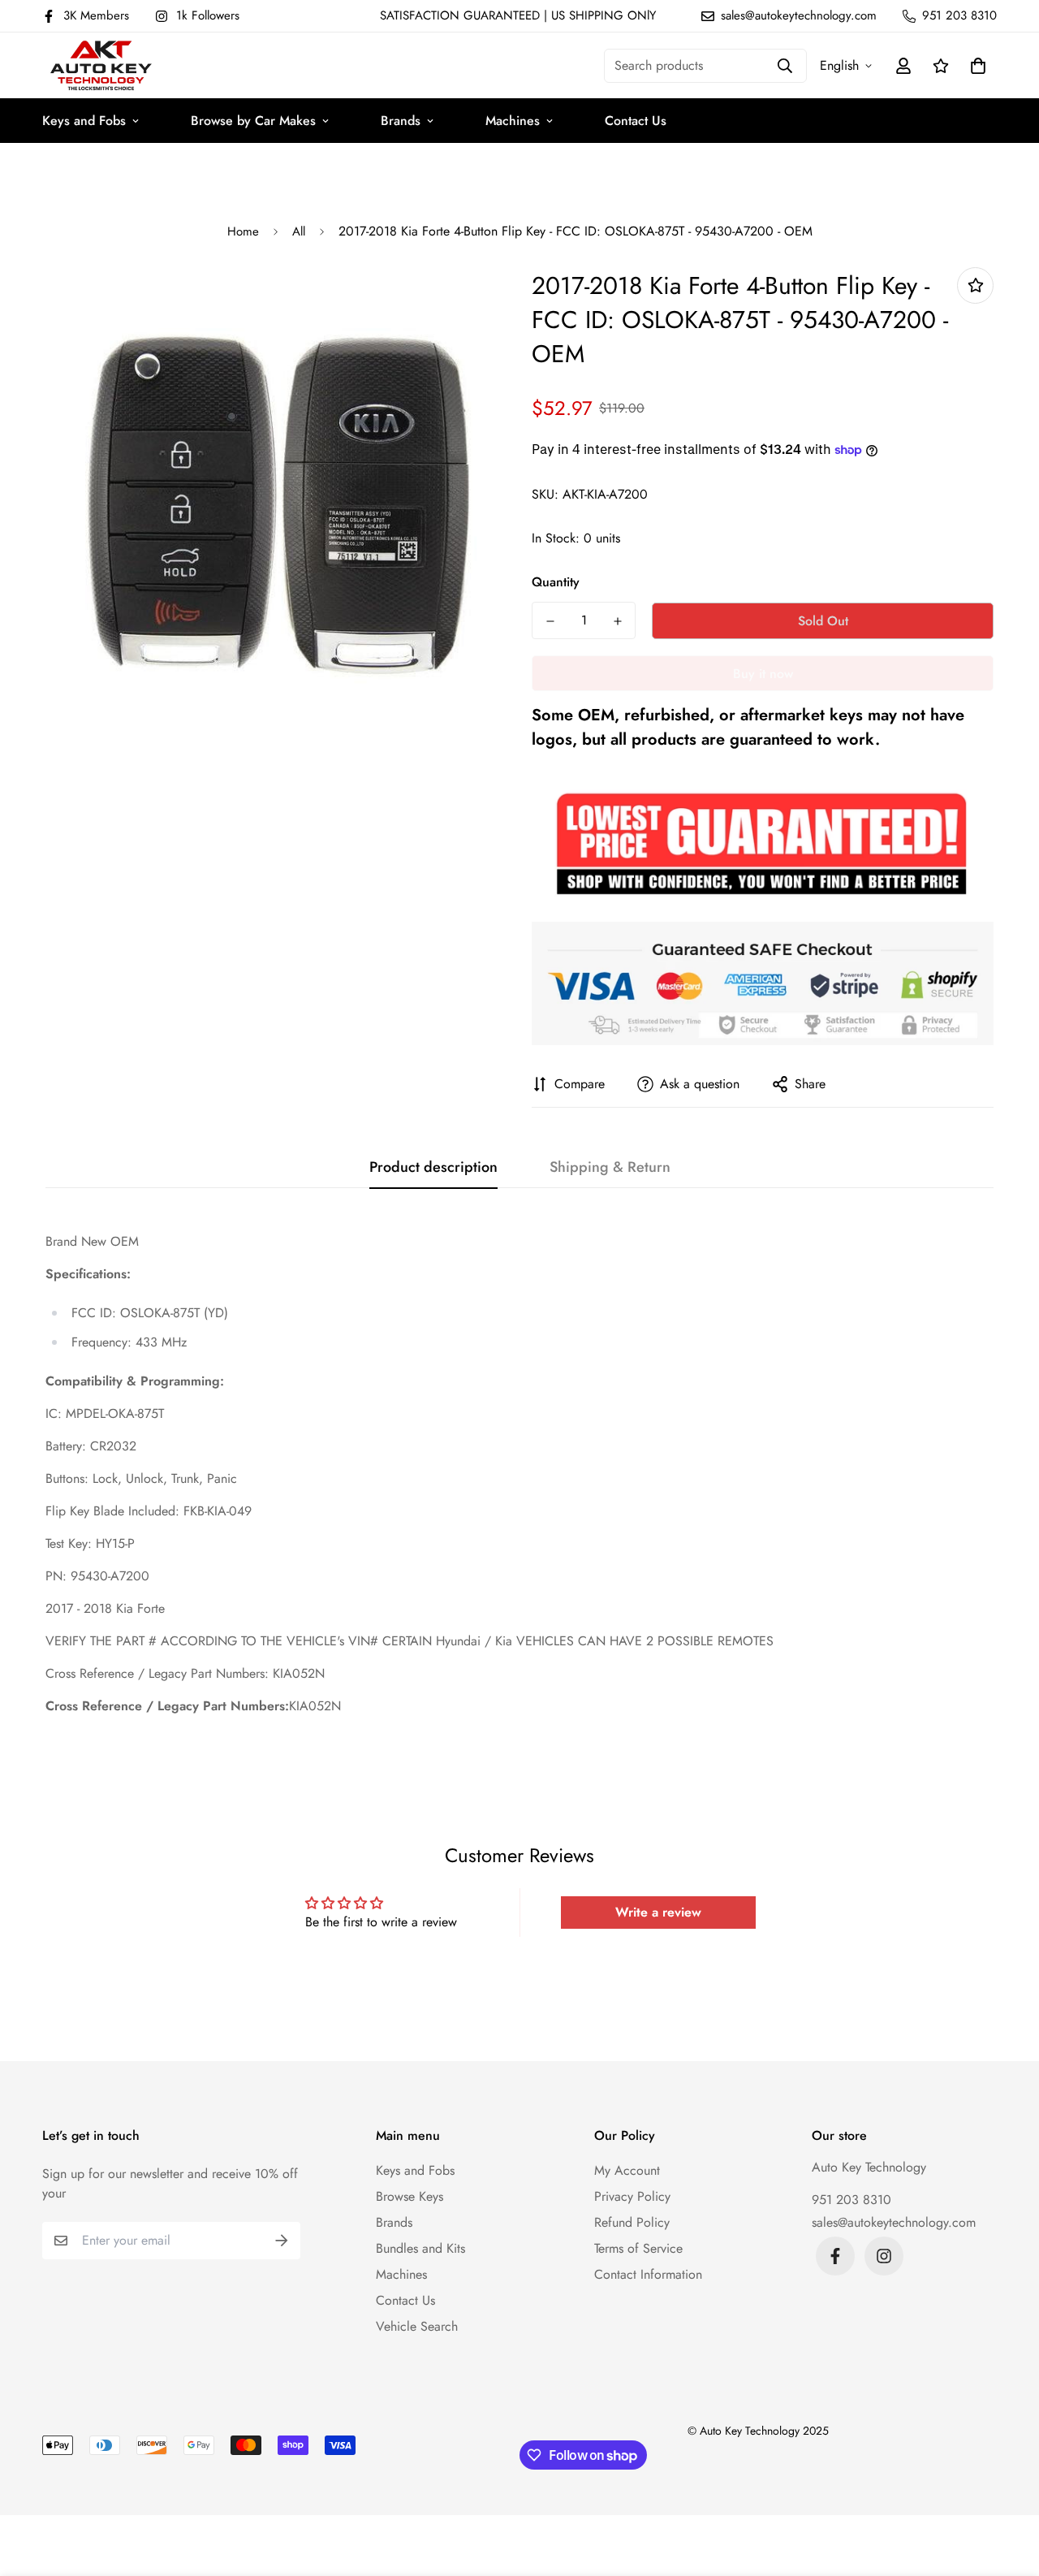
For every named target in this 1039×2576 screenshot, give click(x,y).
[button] (975, 66)
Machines (513, 121)
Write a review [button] (658, 1912)
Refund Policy (632, 2222)
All (299, 231)
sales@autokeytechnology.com (894, 2222)
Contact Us (636, 121)
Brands (401, 121)
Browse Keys (410, 2196)
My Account (627, 2170)
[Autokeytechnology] (101, 65)
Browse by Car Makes (253, 121)
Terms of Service (638, 2248)
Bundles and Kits (420, 2248)
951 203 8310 (851, 2200)
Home (243, 231)
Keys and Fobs (84, 121)
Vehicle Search (417, 2326)
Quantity (556, 582)
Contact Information (648, 2274)
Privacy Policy (632, 2196)
